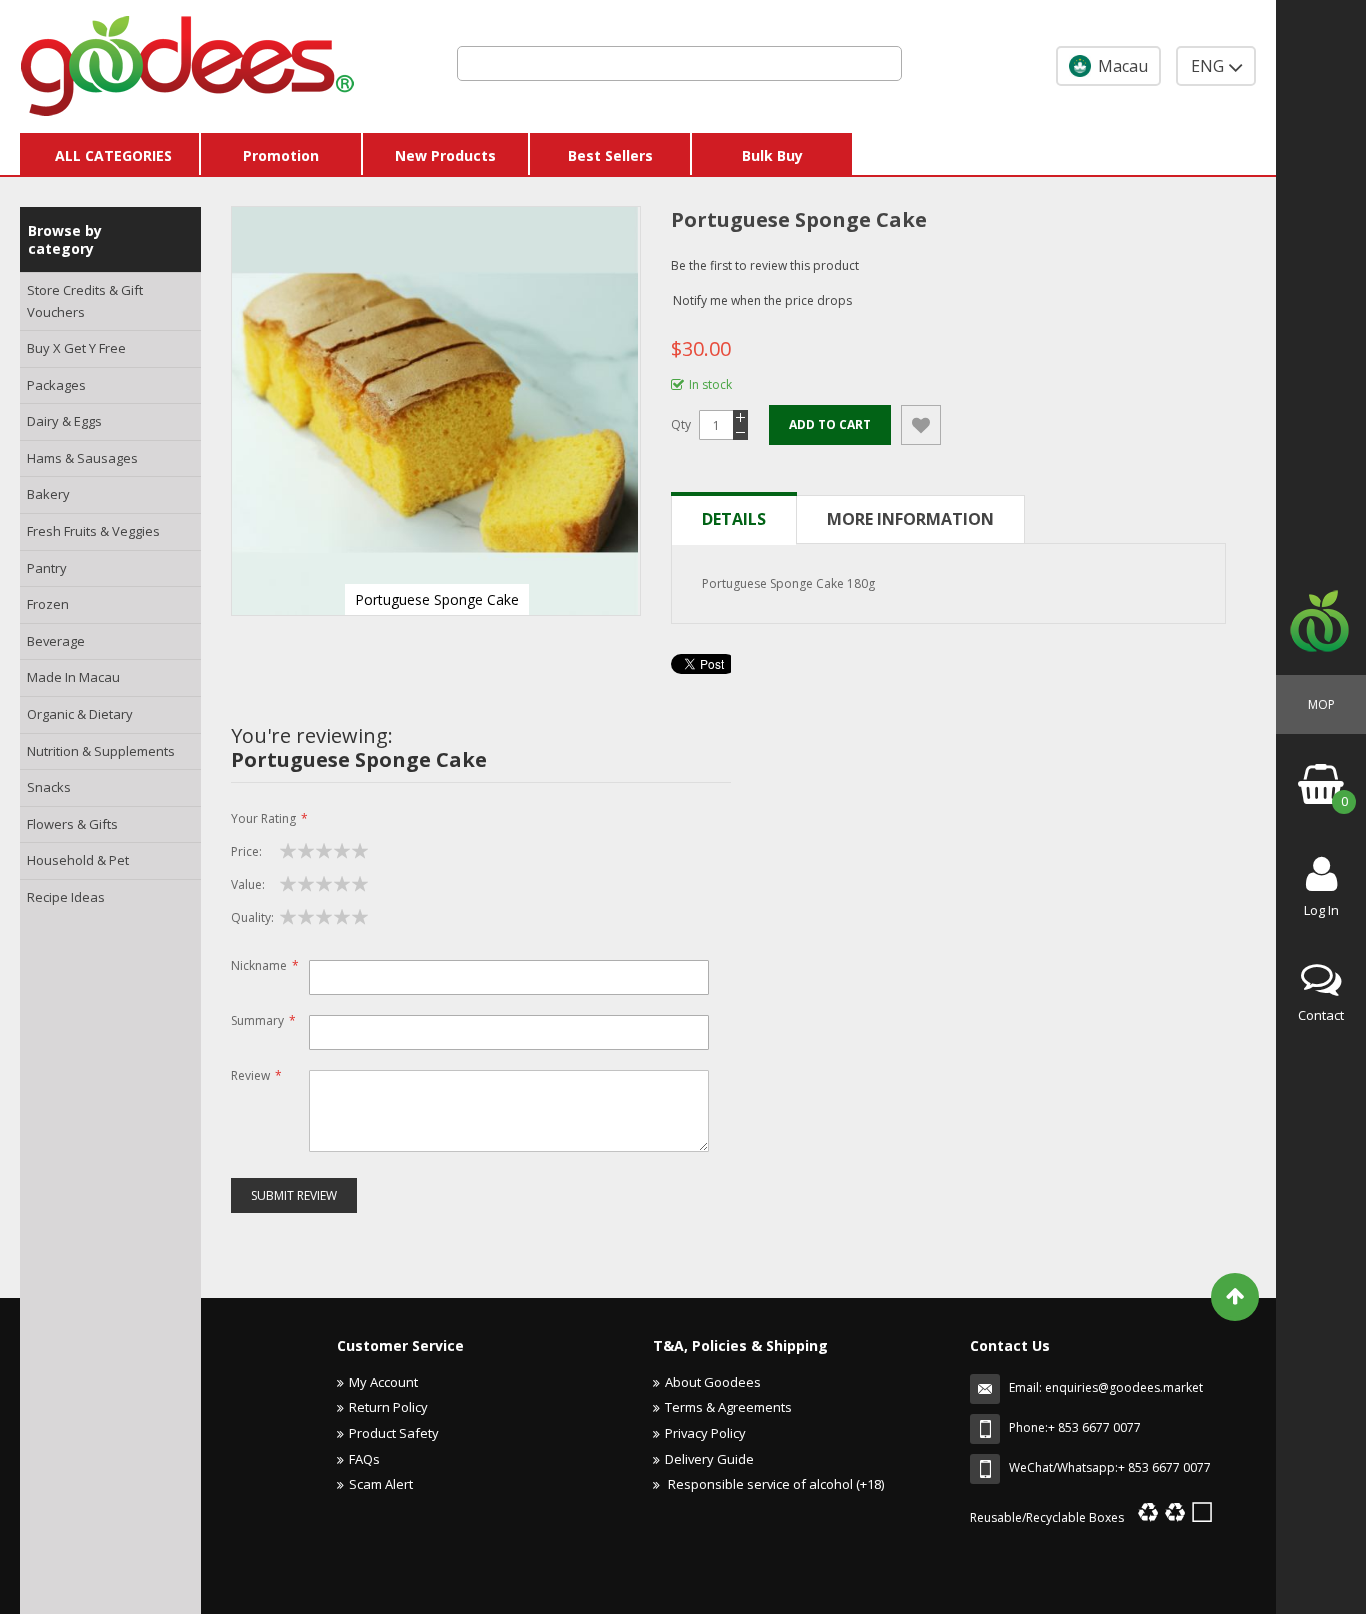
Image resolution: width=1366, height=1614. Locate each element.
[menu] (110, 594)
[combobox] (679, 63)
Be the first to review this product (765, 265)
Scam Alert (381, 1484)
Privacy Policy (705, 1433)
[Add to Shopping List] (921, 425)
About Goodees (713, 1382)
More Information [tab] (910, 519)
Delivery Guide (709, 1459)
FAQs (364, 1459)
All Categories (113, 155)
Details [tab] (734, 519)
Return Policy (388, 1407)
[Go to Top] (1235, 1297)
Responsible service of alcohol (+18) (774, 1484)
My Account (383, 1382)
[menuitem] (110, 301)
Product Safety (394, 1433)
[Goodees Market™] (188, 61)
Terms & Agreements (728, 1407)
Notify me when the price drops (762, 300)
